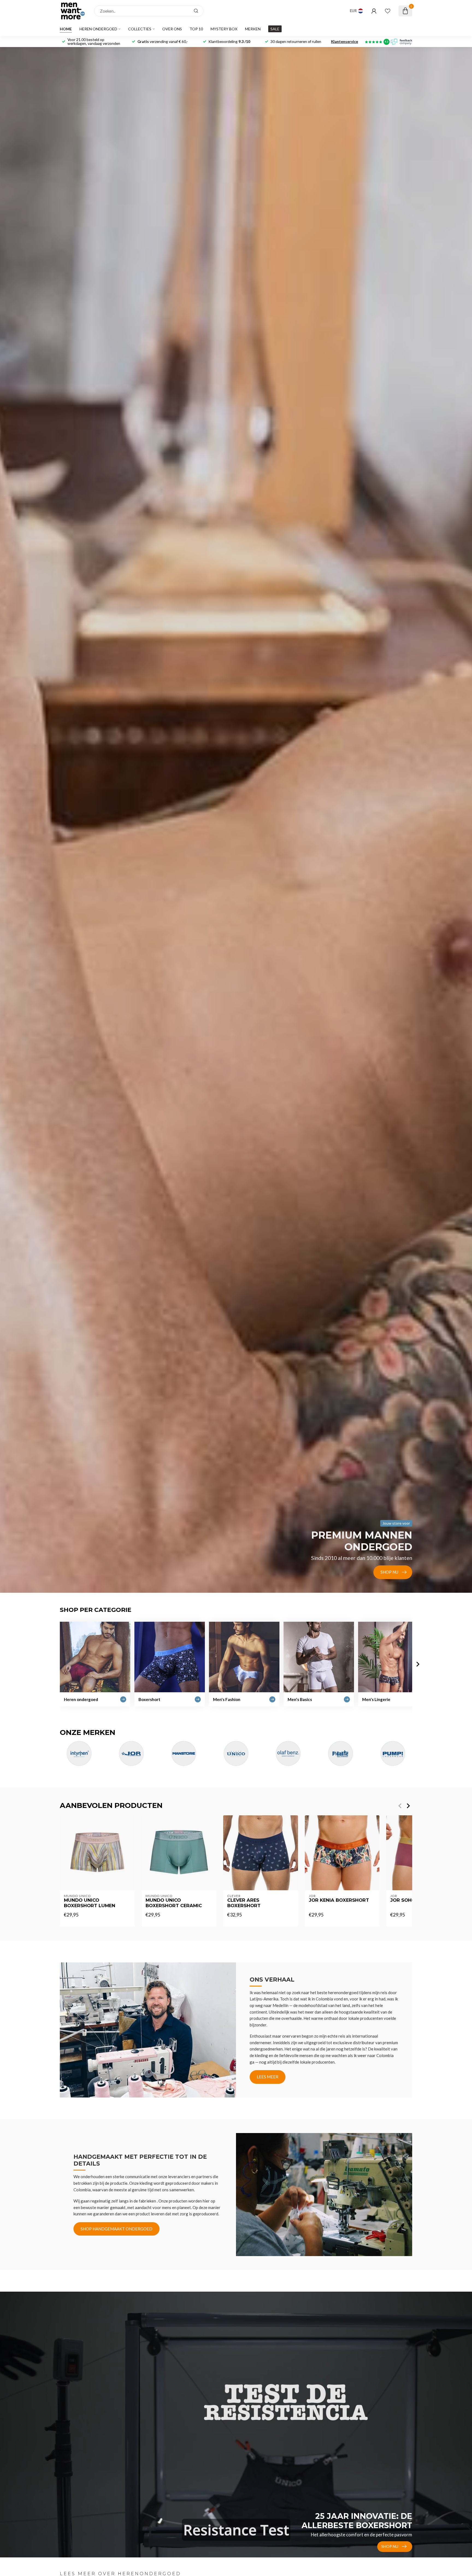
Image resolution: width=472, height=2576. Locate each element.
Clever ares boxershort (244, 1903)
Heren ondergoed (98, 29)
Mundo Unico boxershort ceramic (174, 1903)
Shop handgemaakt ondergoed (116, 2229)
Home (66, 29)
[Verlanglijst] (388, 11)
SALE (275, 29)
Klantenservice (345, 41)
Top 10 (196, 29)
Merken (253, 29)
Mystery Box (224, 29)
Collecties (140, 29)
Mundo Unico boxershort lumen (90, 1903)
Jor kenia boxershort (339, 1900)
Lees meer (268, 2077)
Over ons (172, 29)
